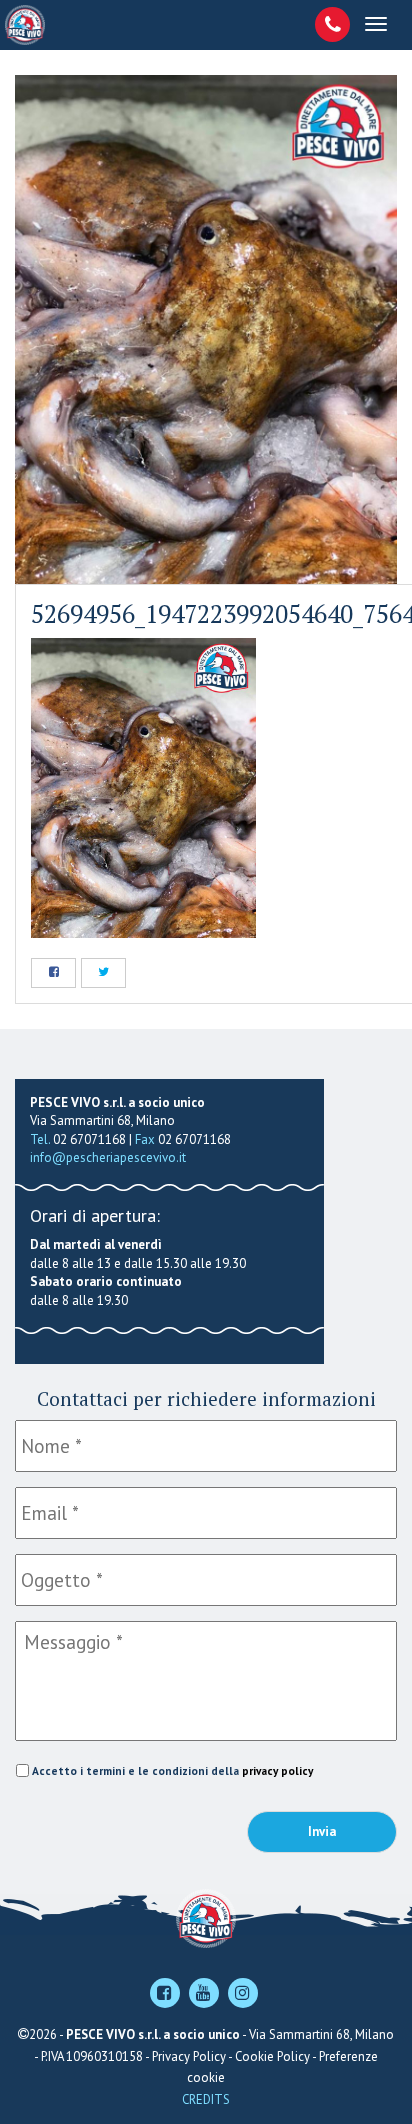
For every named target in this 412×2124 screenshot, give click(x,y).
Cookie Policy (272, 2056)
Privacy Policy (189, 2056)
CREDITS (206, 2099)
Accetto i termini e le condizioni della (172, 1770)
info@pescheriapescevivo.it (108, 1157)
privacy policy (277, 1770)
